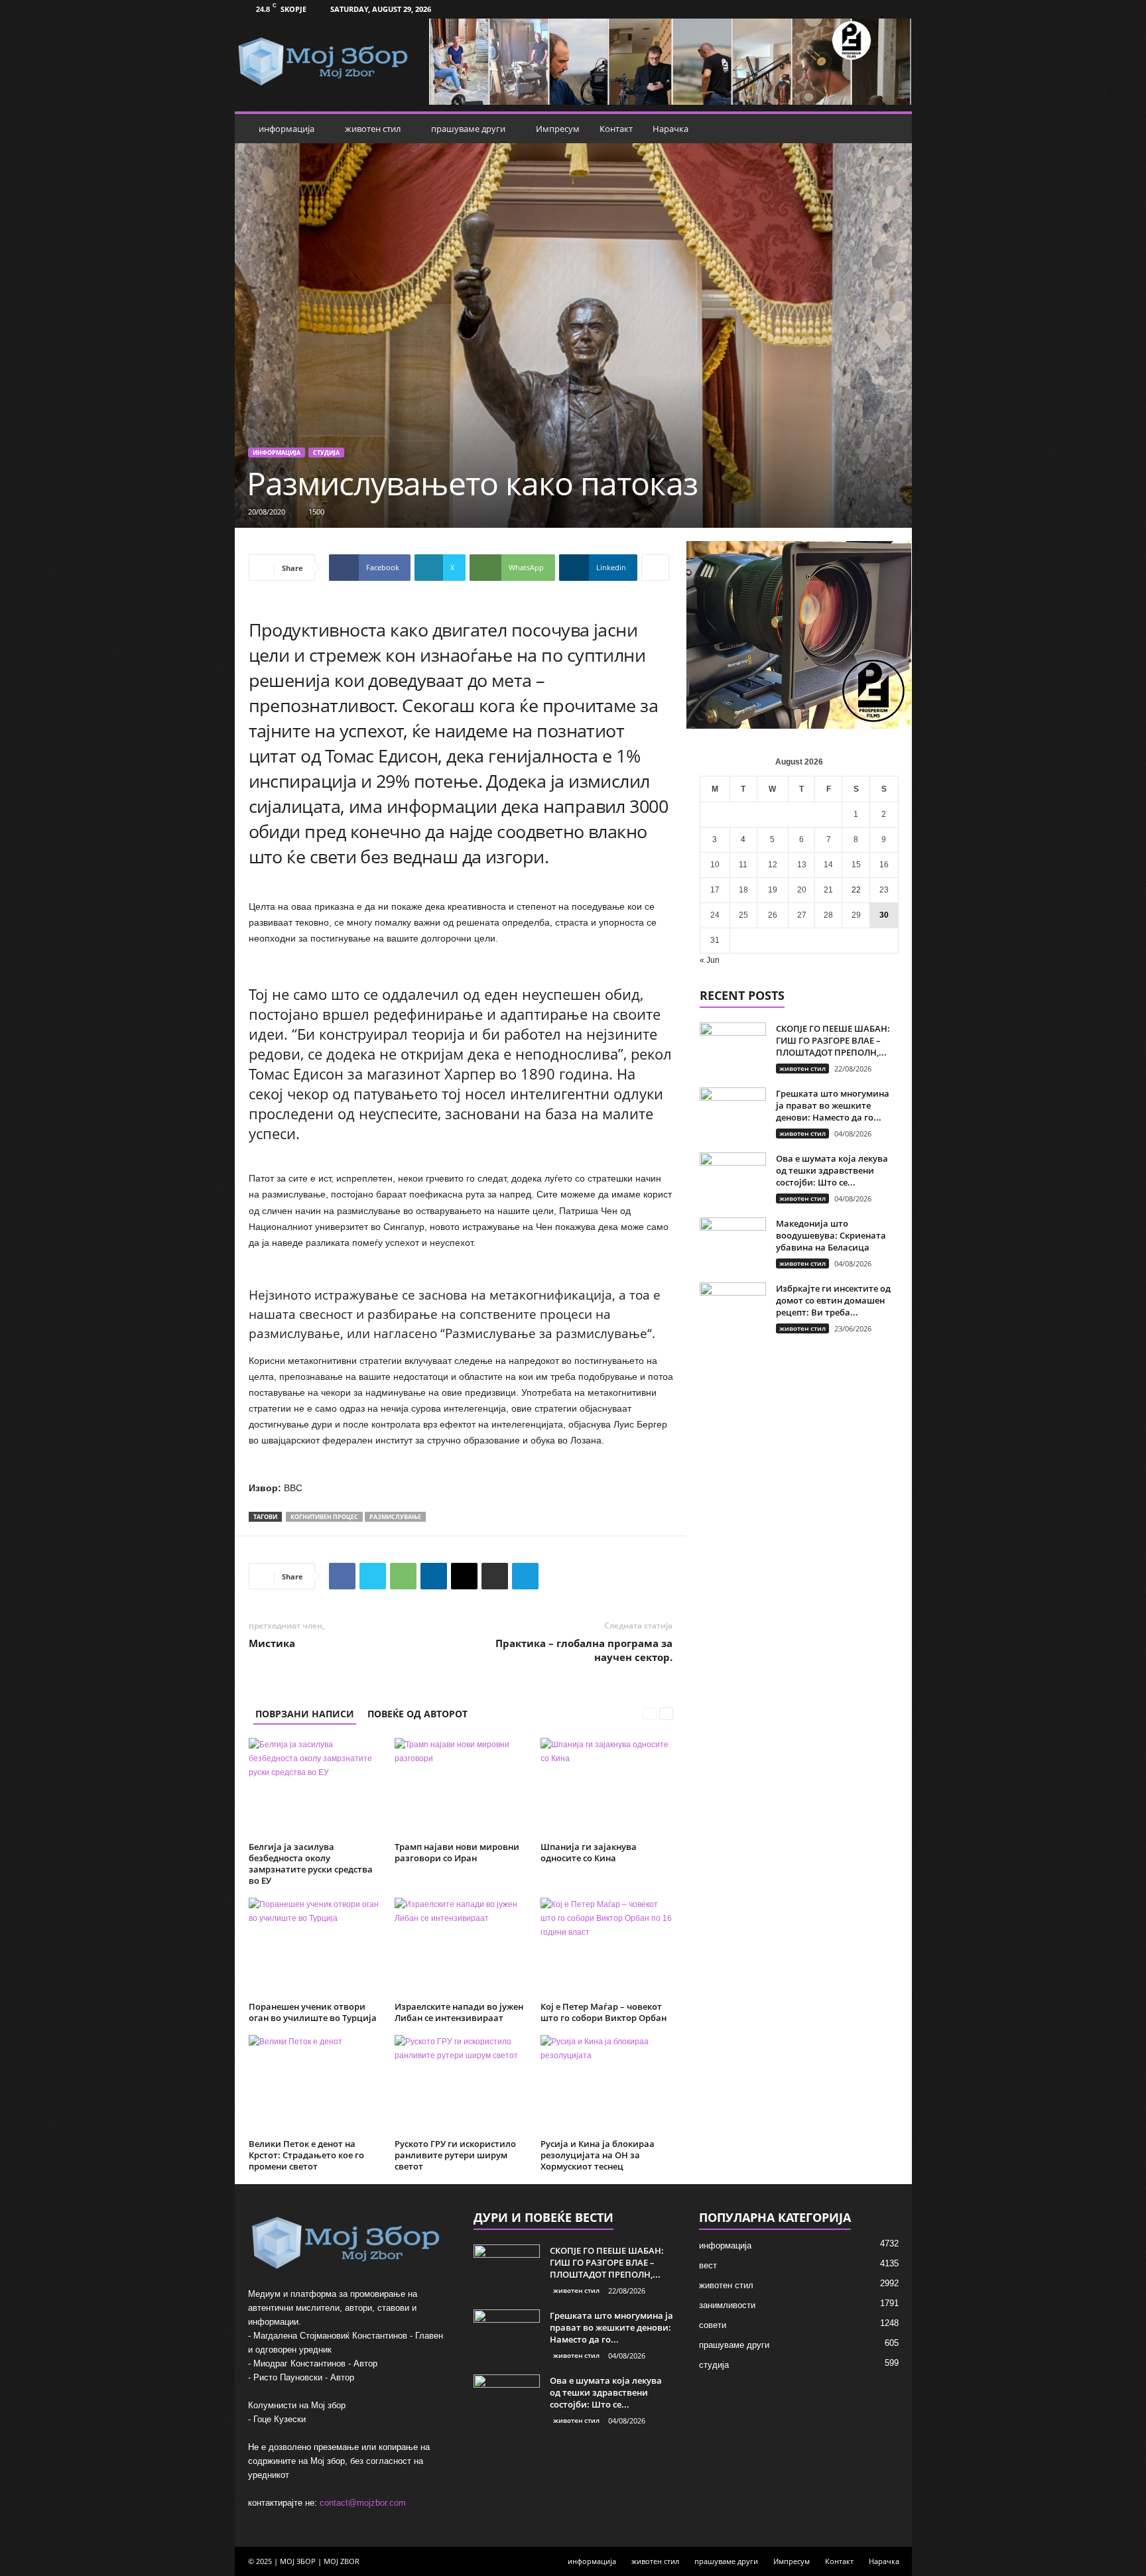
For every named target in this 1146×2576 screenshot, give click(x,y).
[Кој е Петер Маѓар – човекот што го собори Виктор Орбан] (607, 1947)
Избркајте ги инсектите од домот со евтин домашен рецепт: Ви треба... (833, 1300)
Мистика (272, 1643)
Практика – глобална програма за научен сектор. (584, 1650)
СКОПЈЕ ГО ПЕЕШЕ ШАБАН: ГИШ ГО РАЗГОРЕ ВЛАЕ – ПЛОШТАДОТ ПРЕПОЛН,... (833, 1040)
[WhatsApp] (403, 1576)
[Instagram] (894, 9)
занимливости (727, 2305)
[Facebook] (873, 9)
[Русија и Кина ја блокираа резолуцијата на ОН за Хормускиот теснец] (607, 2085)
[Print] (495, 1576)
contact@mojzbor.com (363, 2503)
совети (713, 2325)
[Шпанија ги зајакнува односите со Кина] (607, 1788)
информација (286, 129)
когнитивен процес (324, 1517)
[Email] (464, 1576)
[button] (892, 129)
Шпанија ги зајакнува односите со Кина (589, 1852)
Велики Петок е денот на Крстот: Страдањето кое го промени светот (306, 2155)
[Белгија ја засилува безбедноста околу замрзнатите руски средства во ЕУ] (315, 1788)
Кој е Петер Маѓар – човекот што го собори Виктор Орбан (604, 2012)
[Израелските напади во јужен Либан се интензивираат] (461, 1947)
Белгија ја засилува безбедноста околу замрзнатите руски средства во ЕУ (311, 1864)
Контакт (616, 129)
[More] (655, 568)
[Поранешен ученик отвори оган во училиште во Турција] (315, 1947)
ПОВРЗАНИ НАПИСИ (305, 1714)
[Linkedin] (434, 1576)
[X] (373, 1576)
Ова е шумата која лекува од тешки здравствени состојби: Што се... (832, 1170)
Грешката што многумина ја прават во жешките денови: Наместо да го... (833, 1105)
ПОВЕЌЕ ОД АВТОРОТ (417, 1714)
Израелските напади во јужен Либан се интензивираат (459, 2012)
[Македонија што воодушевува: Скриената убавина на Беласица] (733, 1242)
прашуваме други (468, 129)
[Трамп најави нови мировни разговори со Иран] (461, 1788)
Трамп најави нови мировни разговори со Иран (457, 1852)
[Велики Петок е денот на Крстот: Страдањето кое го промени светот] (315, 2085)
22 (856, 890)
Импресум (558, 129)
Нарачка (670, 129)
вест (708, 2265)
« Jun (710, 960)
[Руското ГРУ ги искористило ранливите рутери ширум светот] (461, 2085)
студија (326, 453)
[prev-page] (650, 1714)
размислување (395, 1517)
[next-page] (666, 1714)
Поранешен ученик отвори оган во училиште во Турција (313, 2012)
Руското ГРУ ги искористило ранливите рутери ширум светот (455, 2155)
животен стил (373, 129)
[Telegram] (525, 1576)
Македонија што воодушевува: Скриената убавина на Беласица (831, 1235)
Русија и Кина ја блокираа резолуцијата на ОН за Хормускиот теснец (598, 2155)
